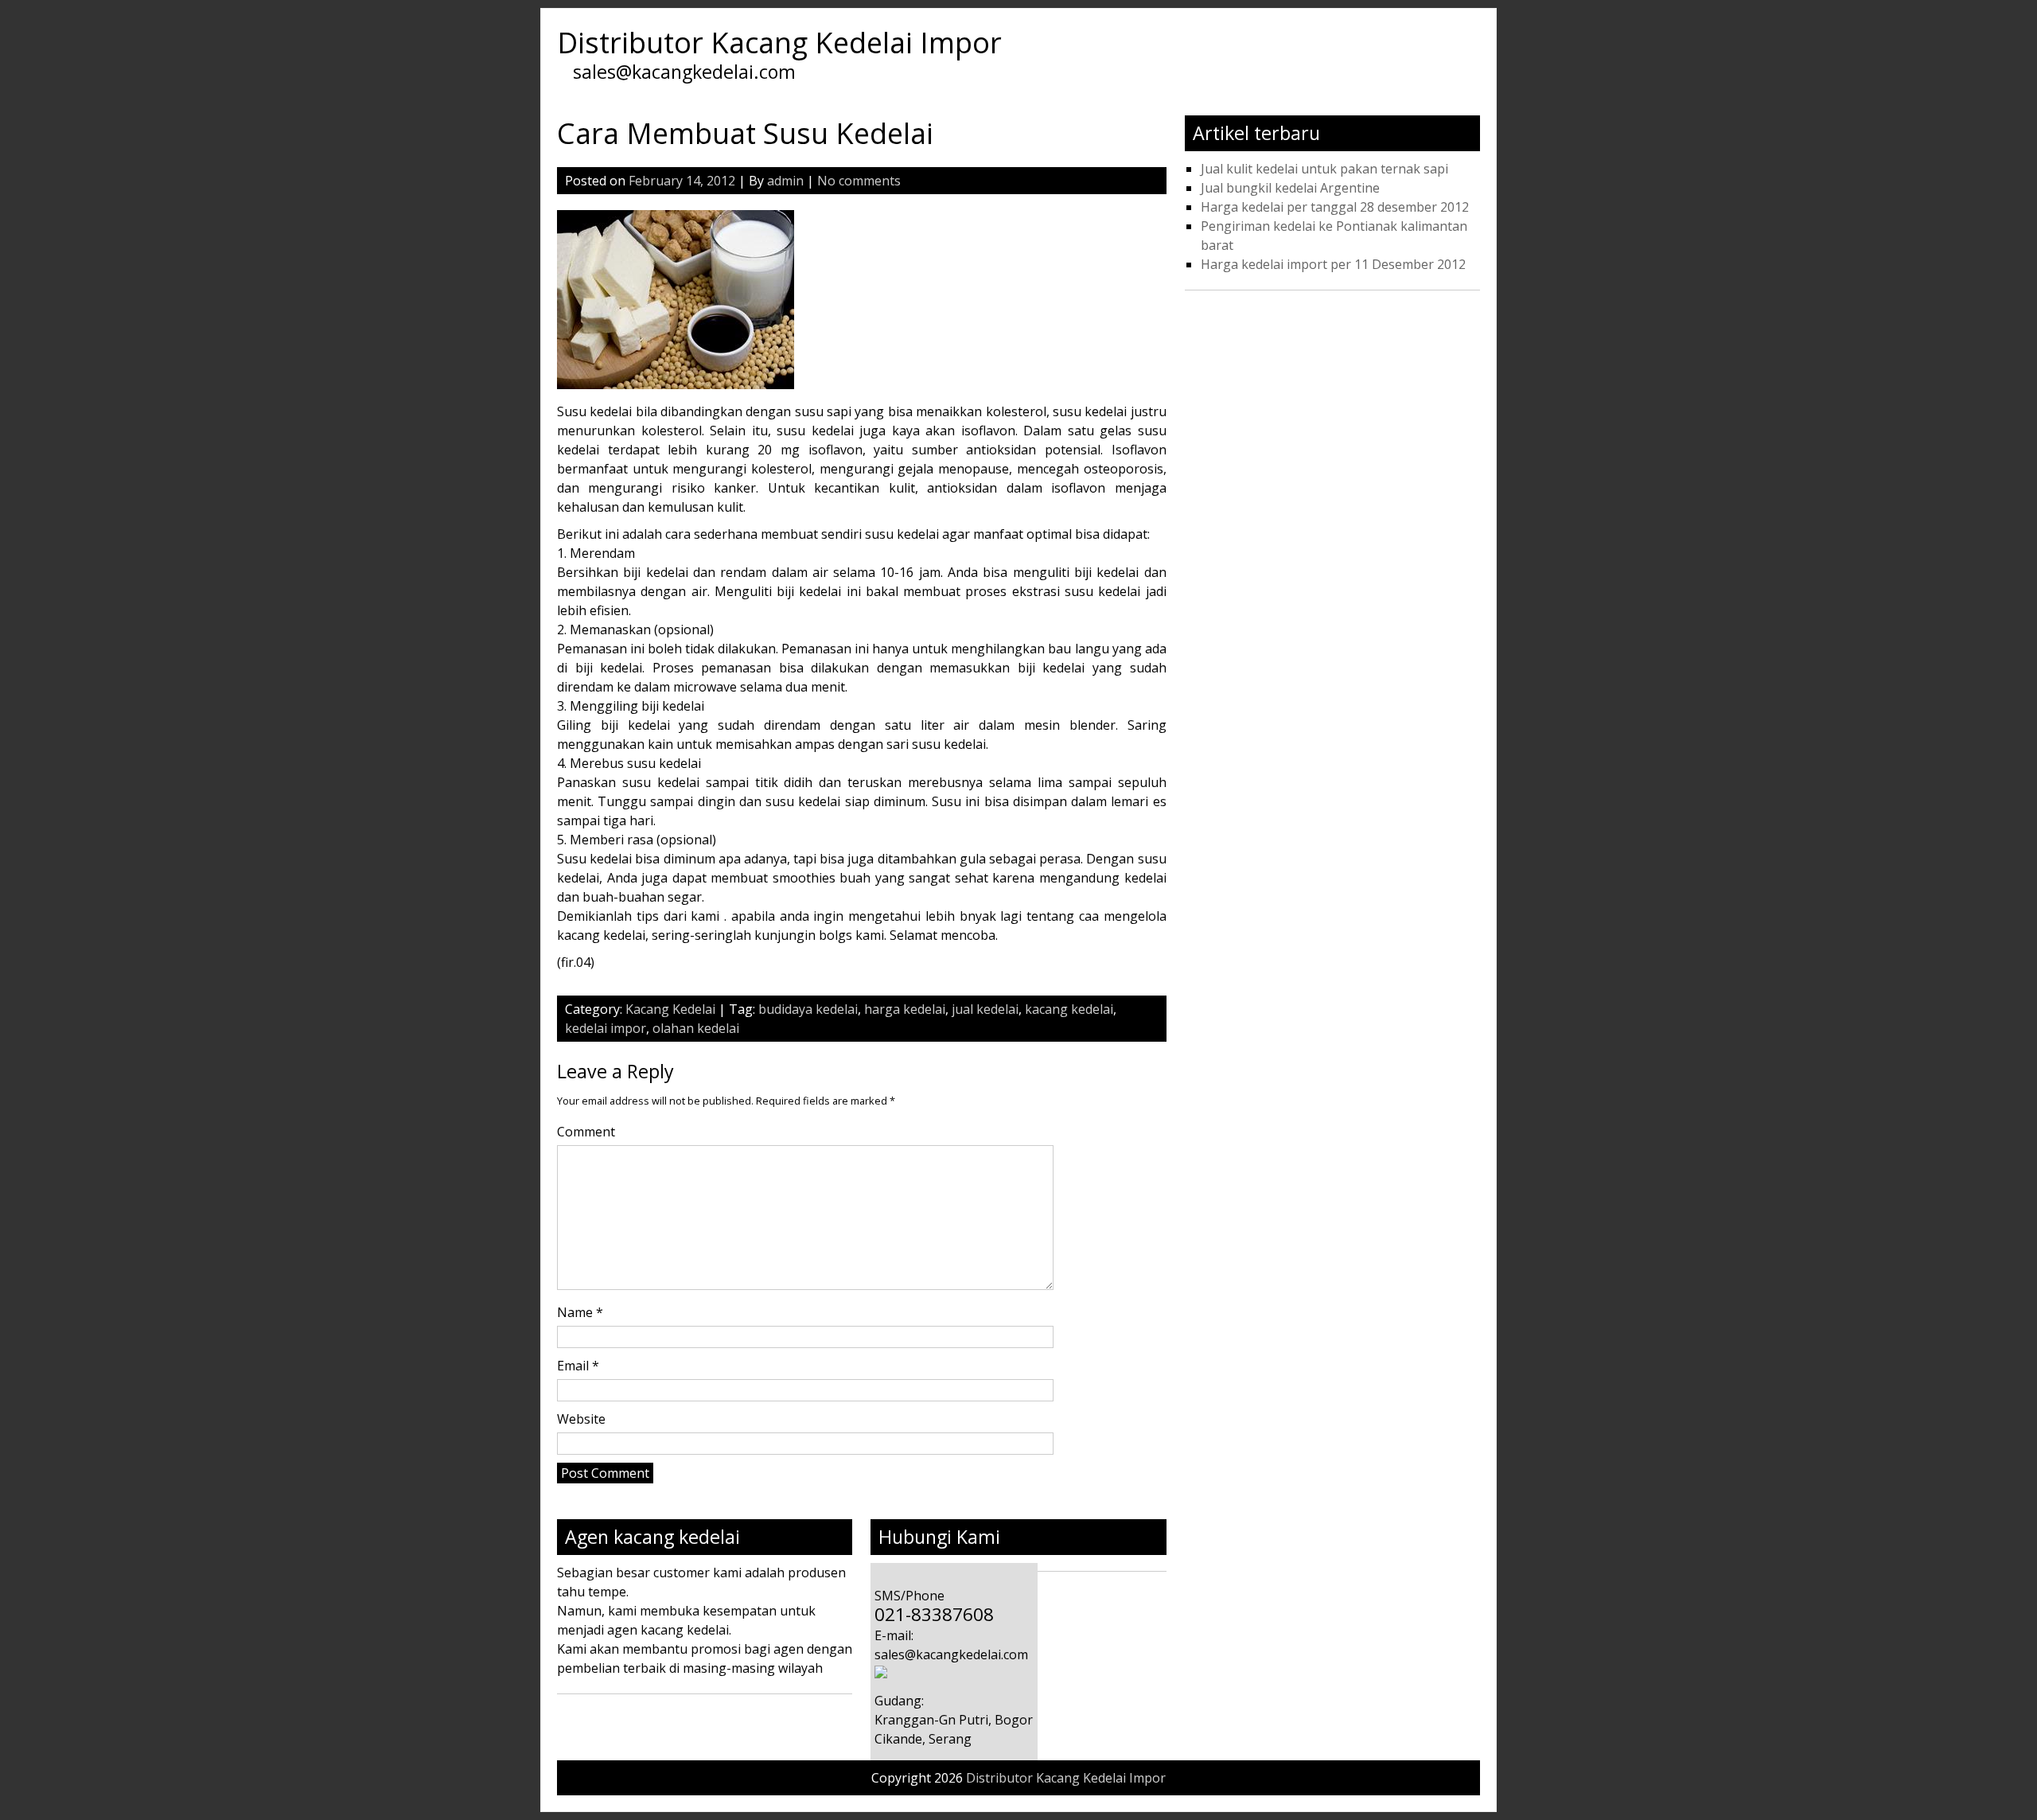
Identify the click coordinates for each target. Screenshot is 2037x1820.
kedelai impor (606, 1028)
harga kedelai (905, 1009)
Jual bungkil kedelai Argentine (1290, 188)
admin (785, 181)
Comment (586, 1132)
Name (580, 1312)
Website (581, 1419)
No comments (859, 181)
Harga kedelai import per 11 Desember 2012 (1333, 264)
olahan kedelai (696, 1028)
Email (578, 1366)
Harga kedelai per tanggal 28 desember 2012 (1335, 207)
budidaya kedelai (808, 1009)
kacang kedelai (1069, 1009)
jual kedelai (985, 1009)
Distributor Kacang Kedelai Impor (779, 43)
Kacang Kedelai (670, 1009)
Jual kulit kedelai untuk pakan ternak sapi (1324, 169)
